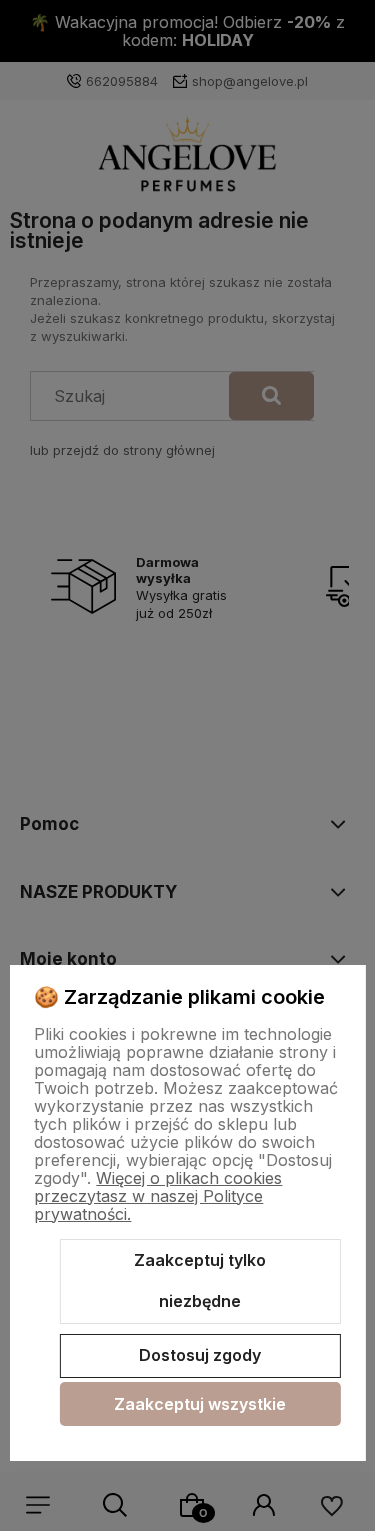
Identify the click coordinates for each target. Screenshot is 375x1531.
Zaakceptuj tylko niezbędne (200, 1281)
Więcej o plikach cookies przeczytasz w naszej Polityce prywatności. (158, 1196)
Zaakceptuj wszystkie (200, 1404)
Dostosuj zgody (200, 1355)
